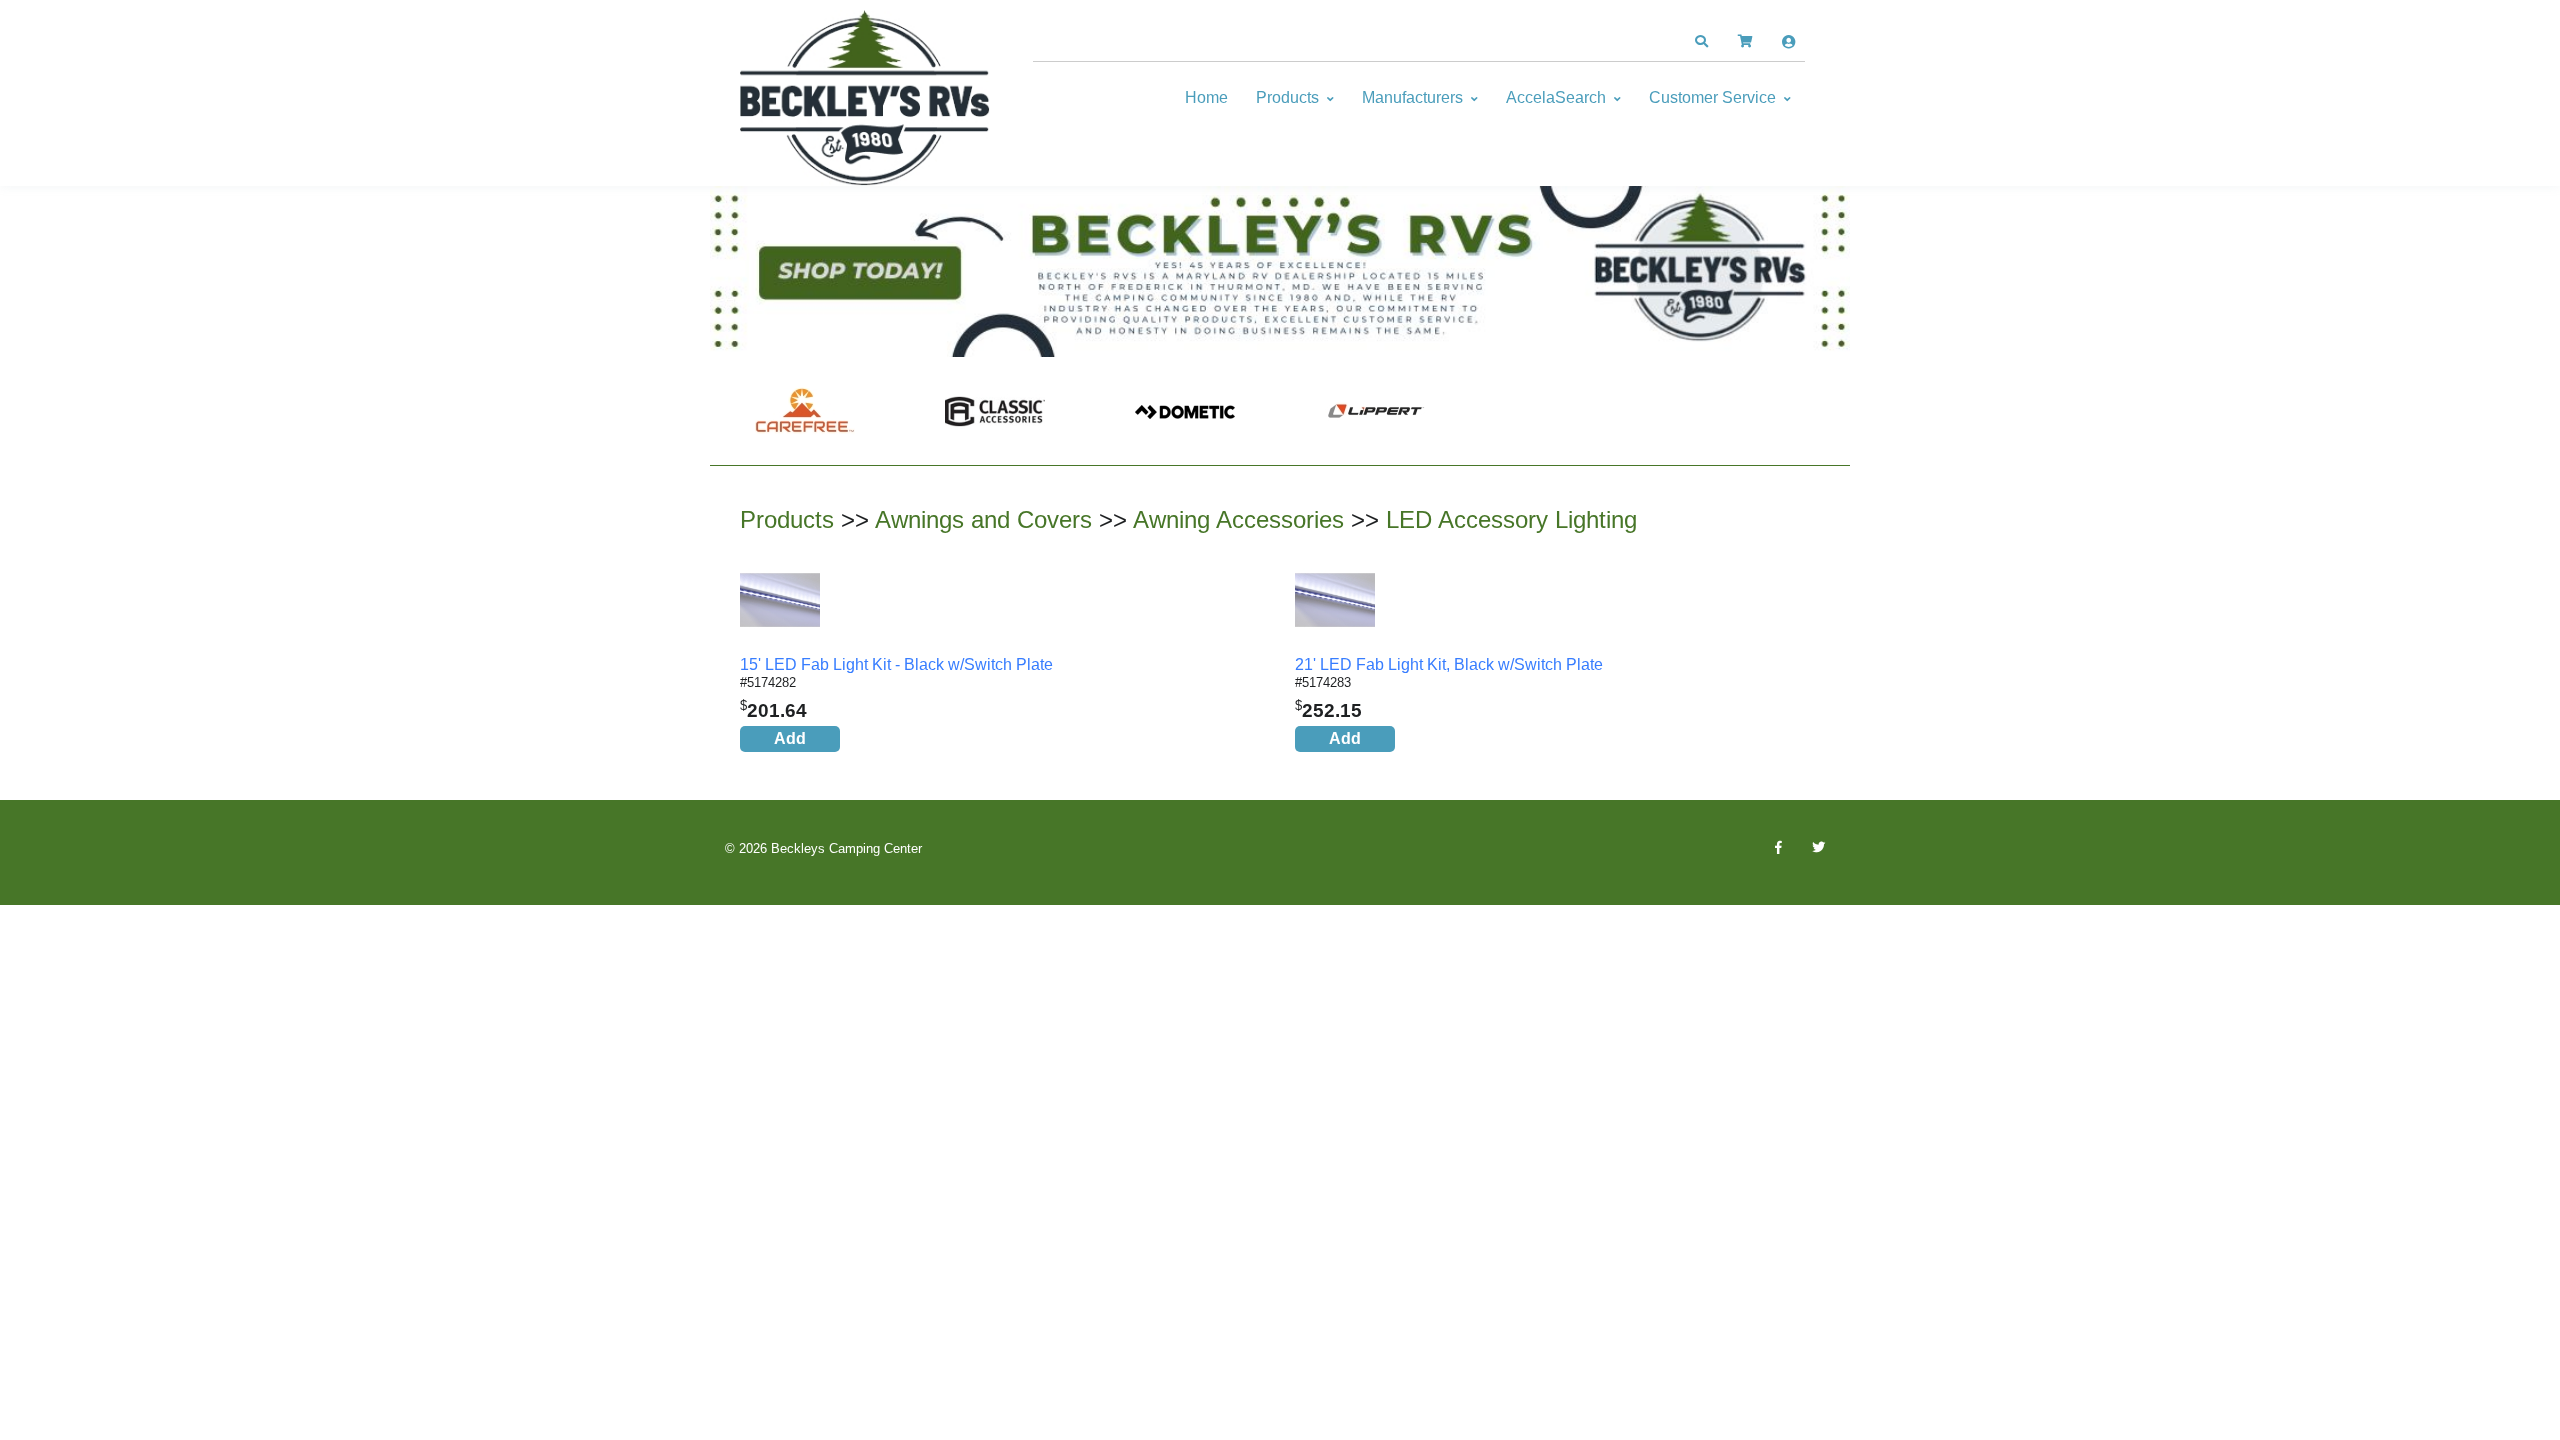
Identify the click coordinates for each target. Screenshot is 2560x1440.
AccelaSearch (1556, 97)
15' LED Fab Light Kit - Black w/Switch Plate (896, 664)
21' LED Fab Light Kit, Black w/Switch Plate (1449, 664)
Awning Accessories (1238, 519)
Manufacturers (1412, 97)
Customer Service (1712, 97)
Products (1287, 97)
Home (1206, 97)
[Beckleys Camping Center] (865, 98)
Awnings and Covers (983, 519)
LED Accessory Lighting (1511, 519)
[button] (1701, 42)
